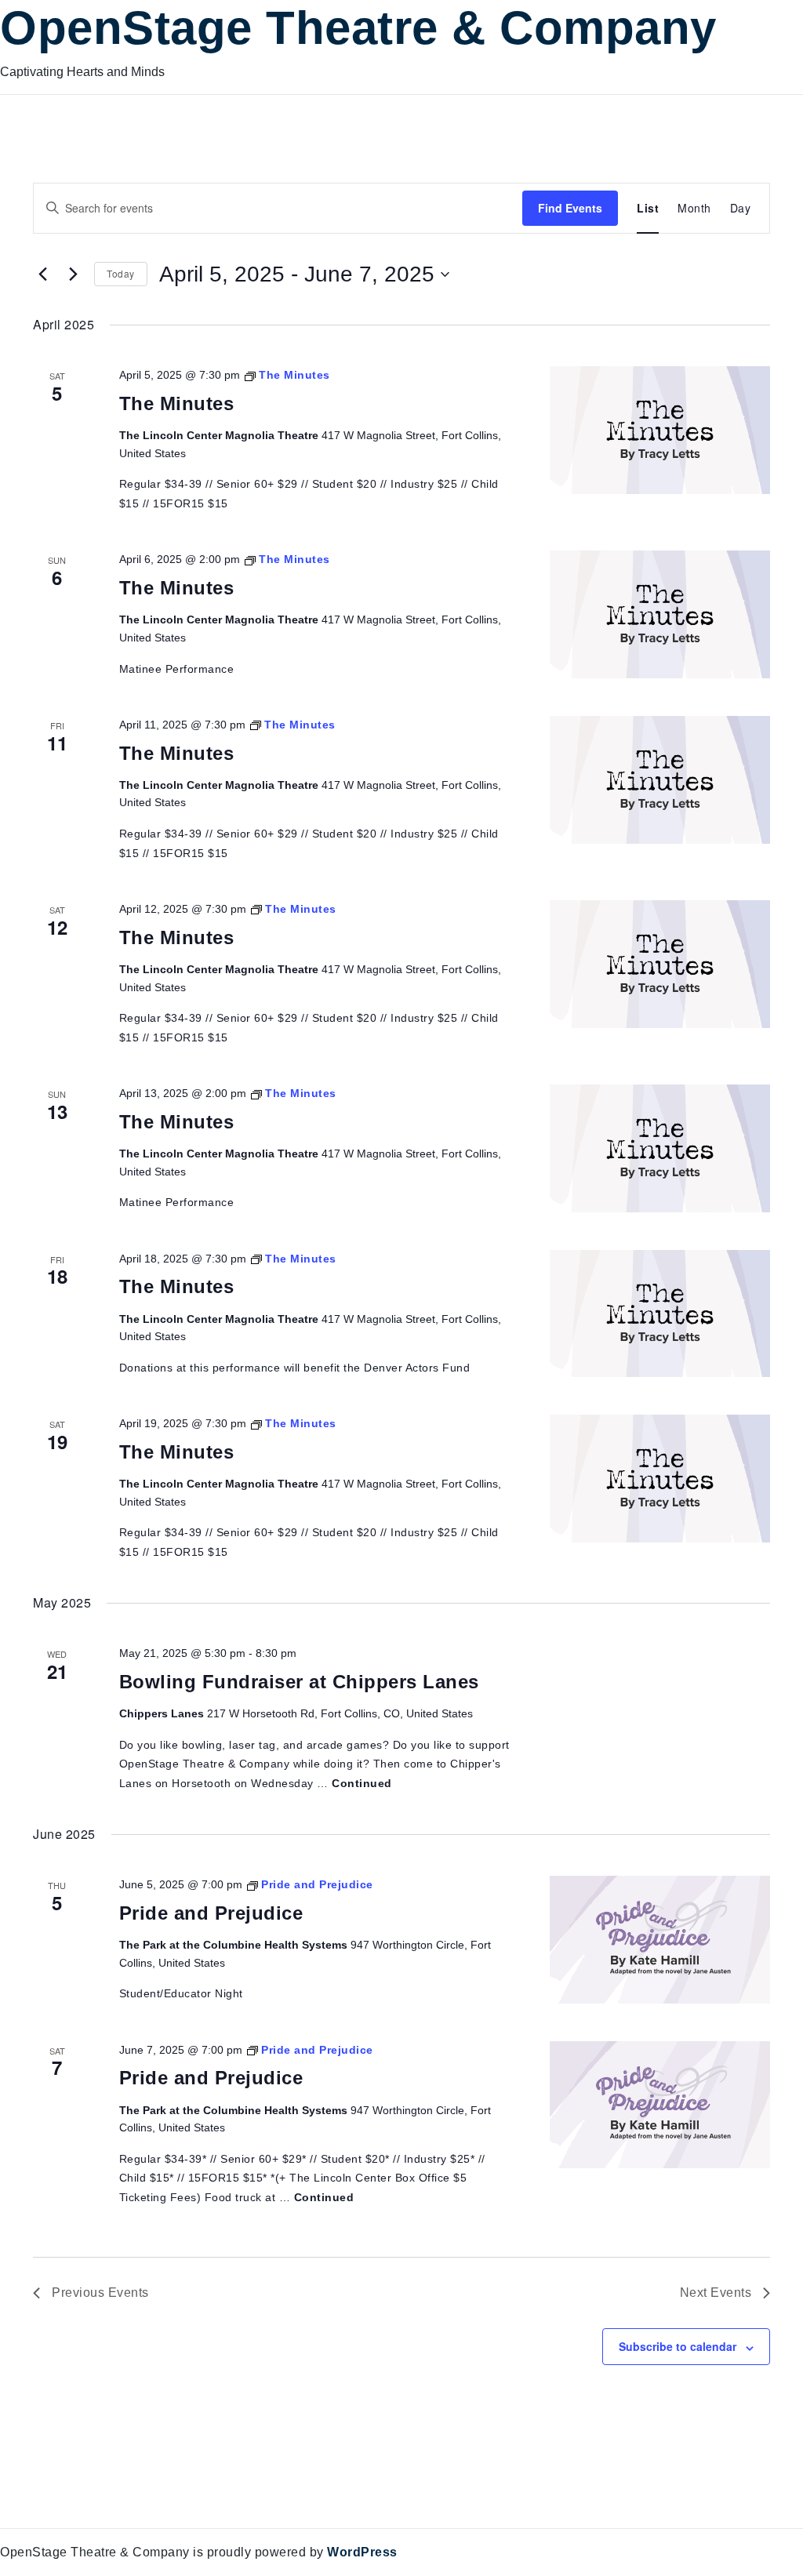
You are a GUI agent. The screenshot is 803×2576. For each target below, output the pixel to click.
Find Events (570, 208)
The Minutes (177, 403)
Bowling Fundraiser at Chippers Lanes (299, 1682)
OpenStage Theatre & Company (358, 28)
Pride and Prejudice (211, 1913)
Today (121, 273)
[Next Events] (73, 274)
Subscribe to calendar (678, 2346)
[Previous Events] (42, 274)
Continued (362, 1783)
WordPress (362, 2552)
